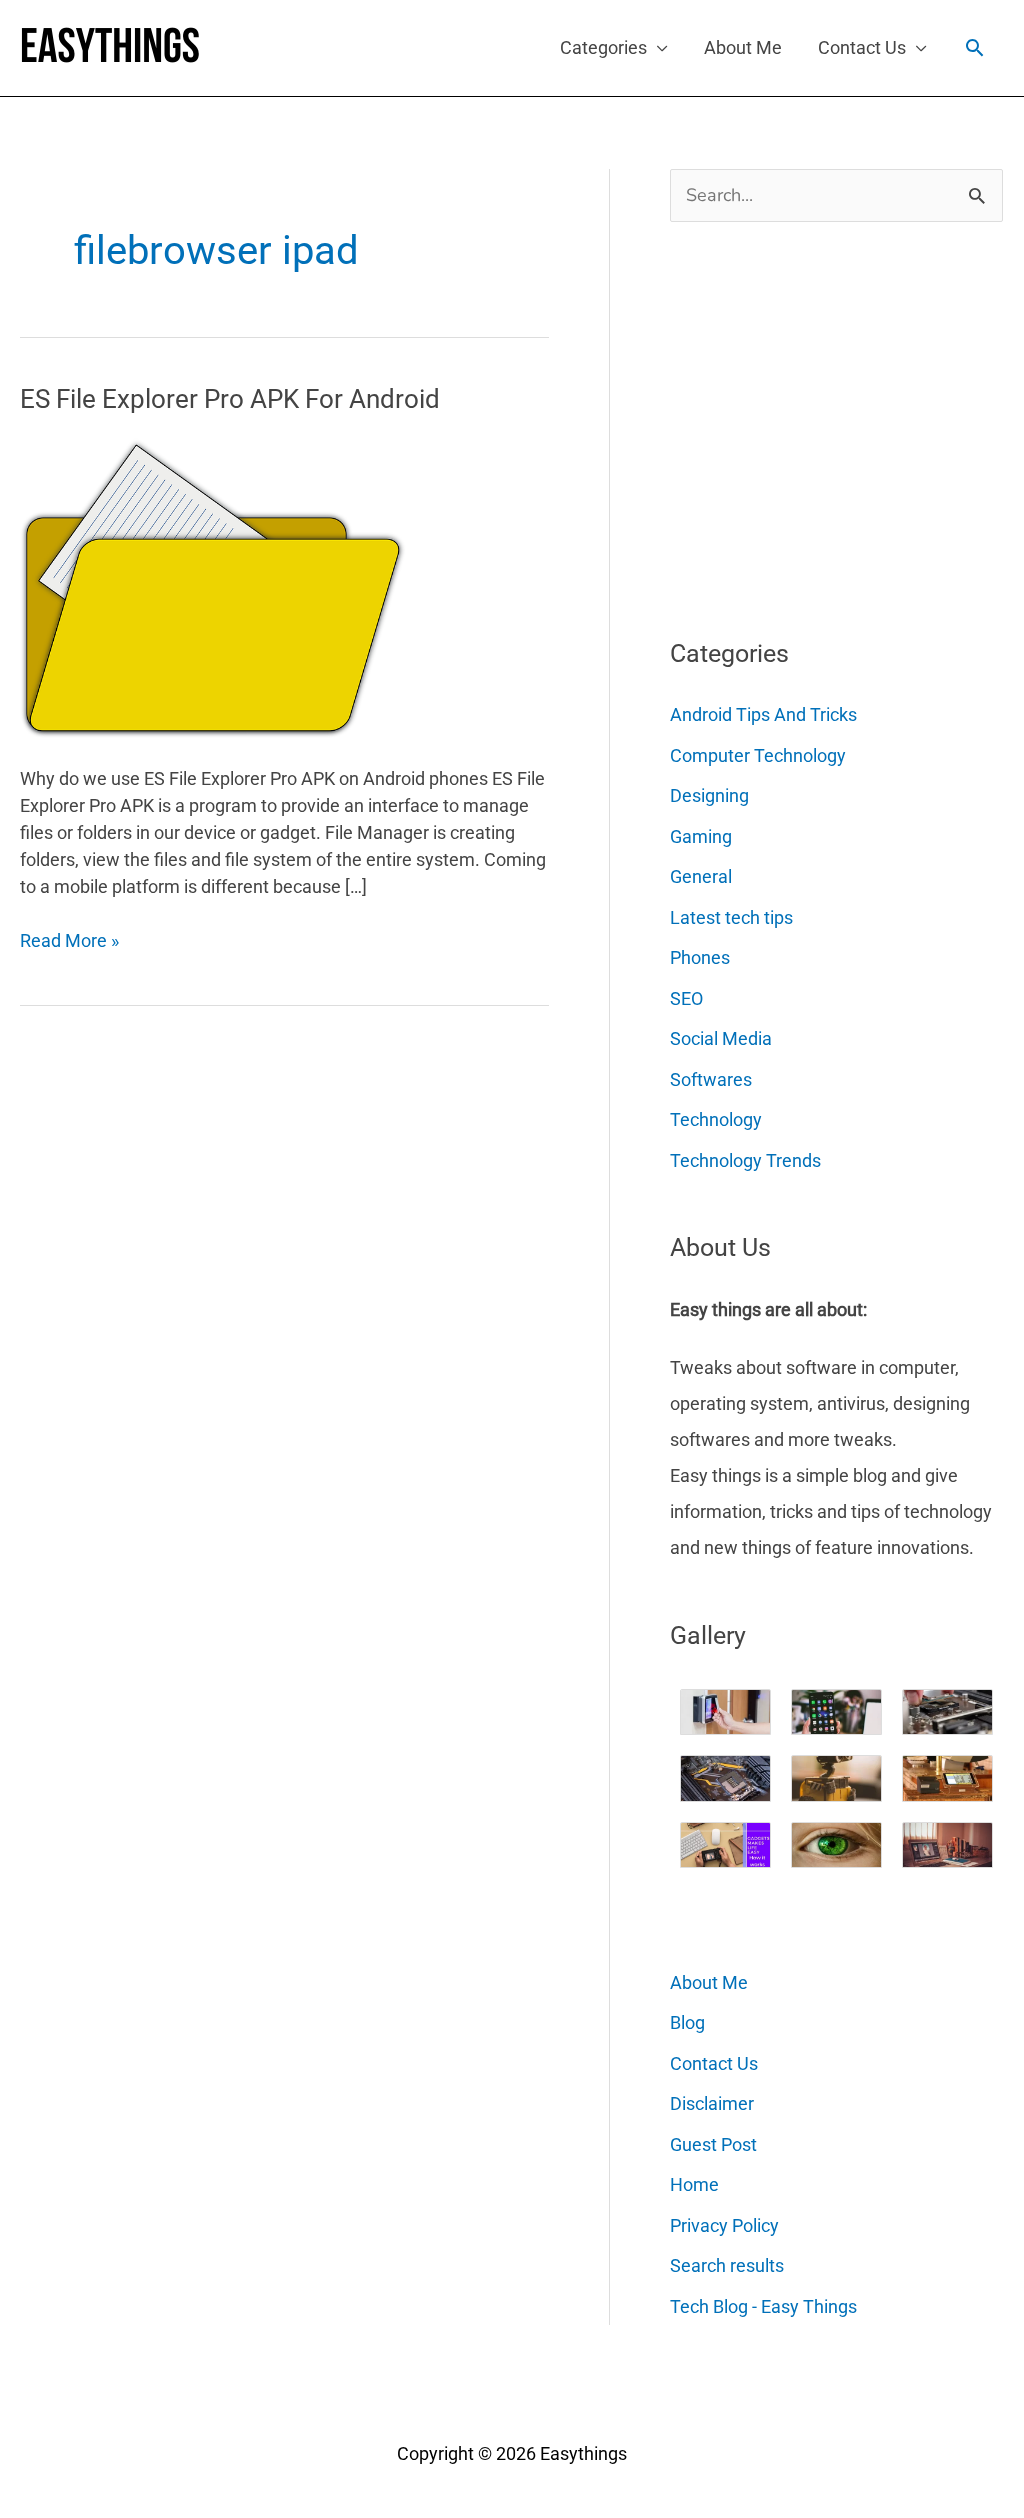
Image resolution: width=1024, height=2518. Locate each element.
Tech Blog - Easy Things (763, 2306)
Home (694, 2184)
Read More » (69, 941)
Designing (709, 795)
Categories (603, 47)
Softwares (711, 1079)
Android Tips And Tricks (763, 714)
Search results (727, 2265)
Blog (687, 2022)
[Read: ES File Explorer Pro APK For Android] (213, 586)
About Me (743, 47)
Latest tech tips (731, 917)
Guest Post (713, 2144)
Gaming (701, 836)
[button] (974, 47)
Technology (716, 1119)
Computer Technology (758, 755)
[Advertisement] (820, 422)
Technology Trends (745, 1160)
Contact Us (862, 47)
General (701, 876)
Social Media (721, 1038)
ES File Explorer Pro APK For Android (230, 399)
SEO (686, 998)
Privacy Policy (724, 2225)
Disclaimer (712, 2103)
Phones (700, 957)
